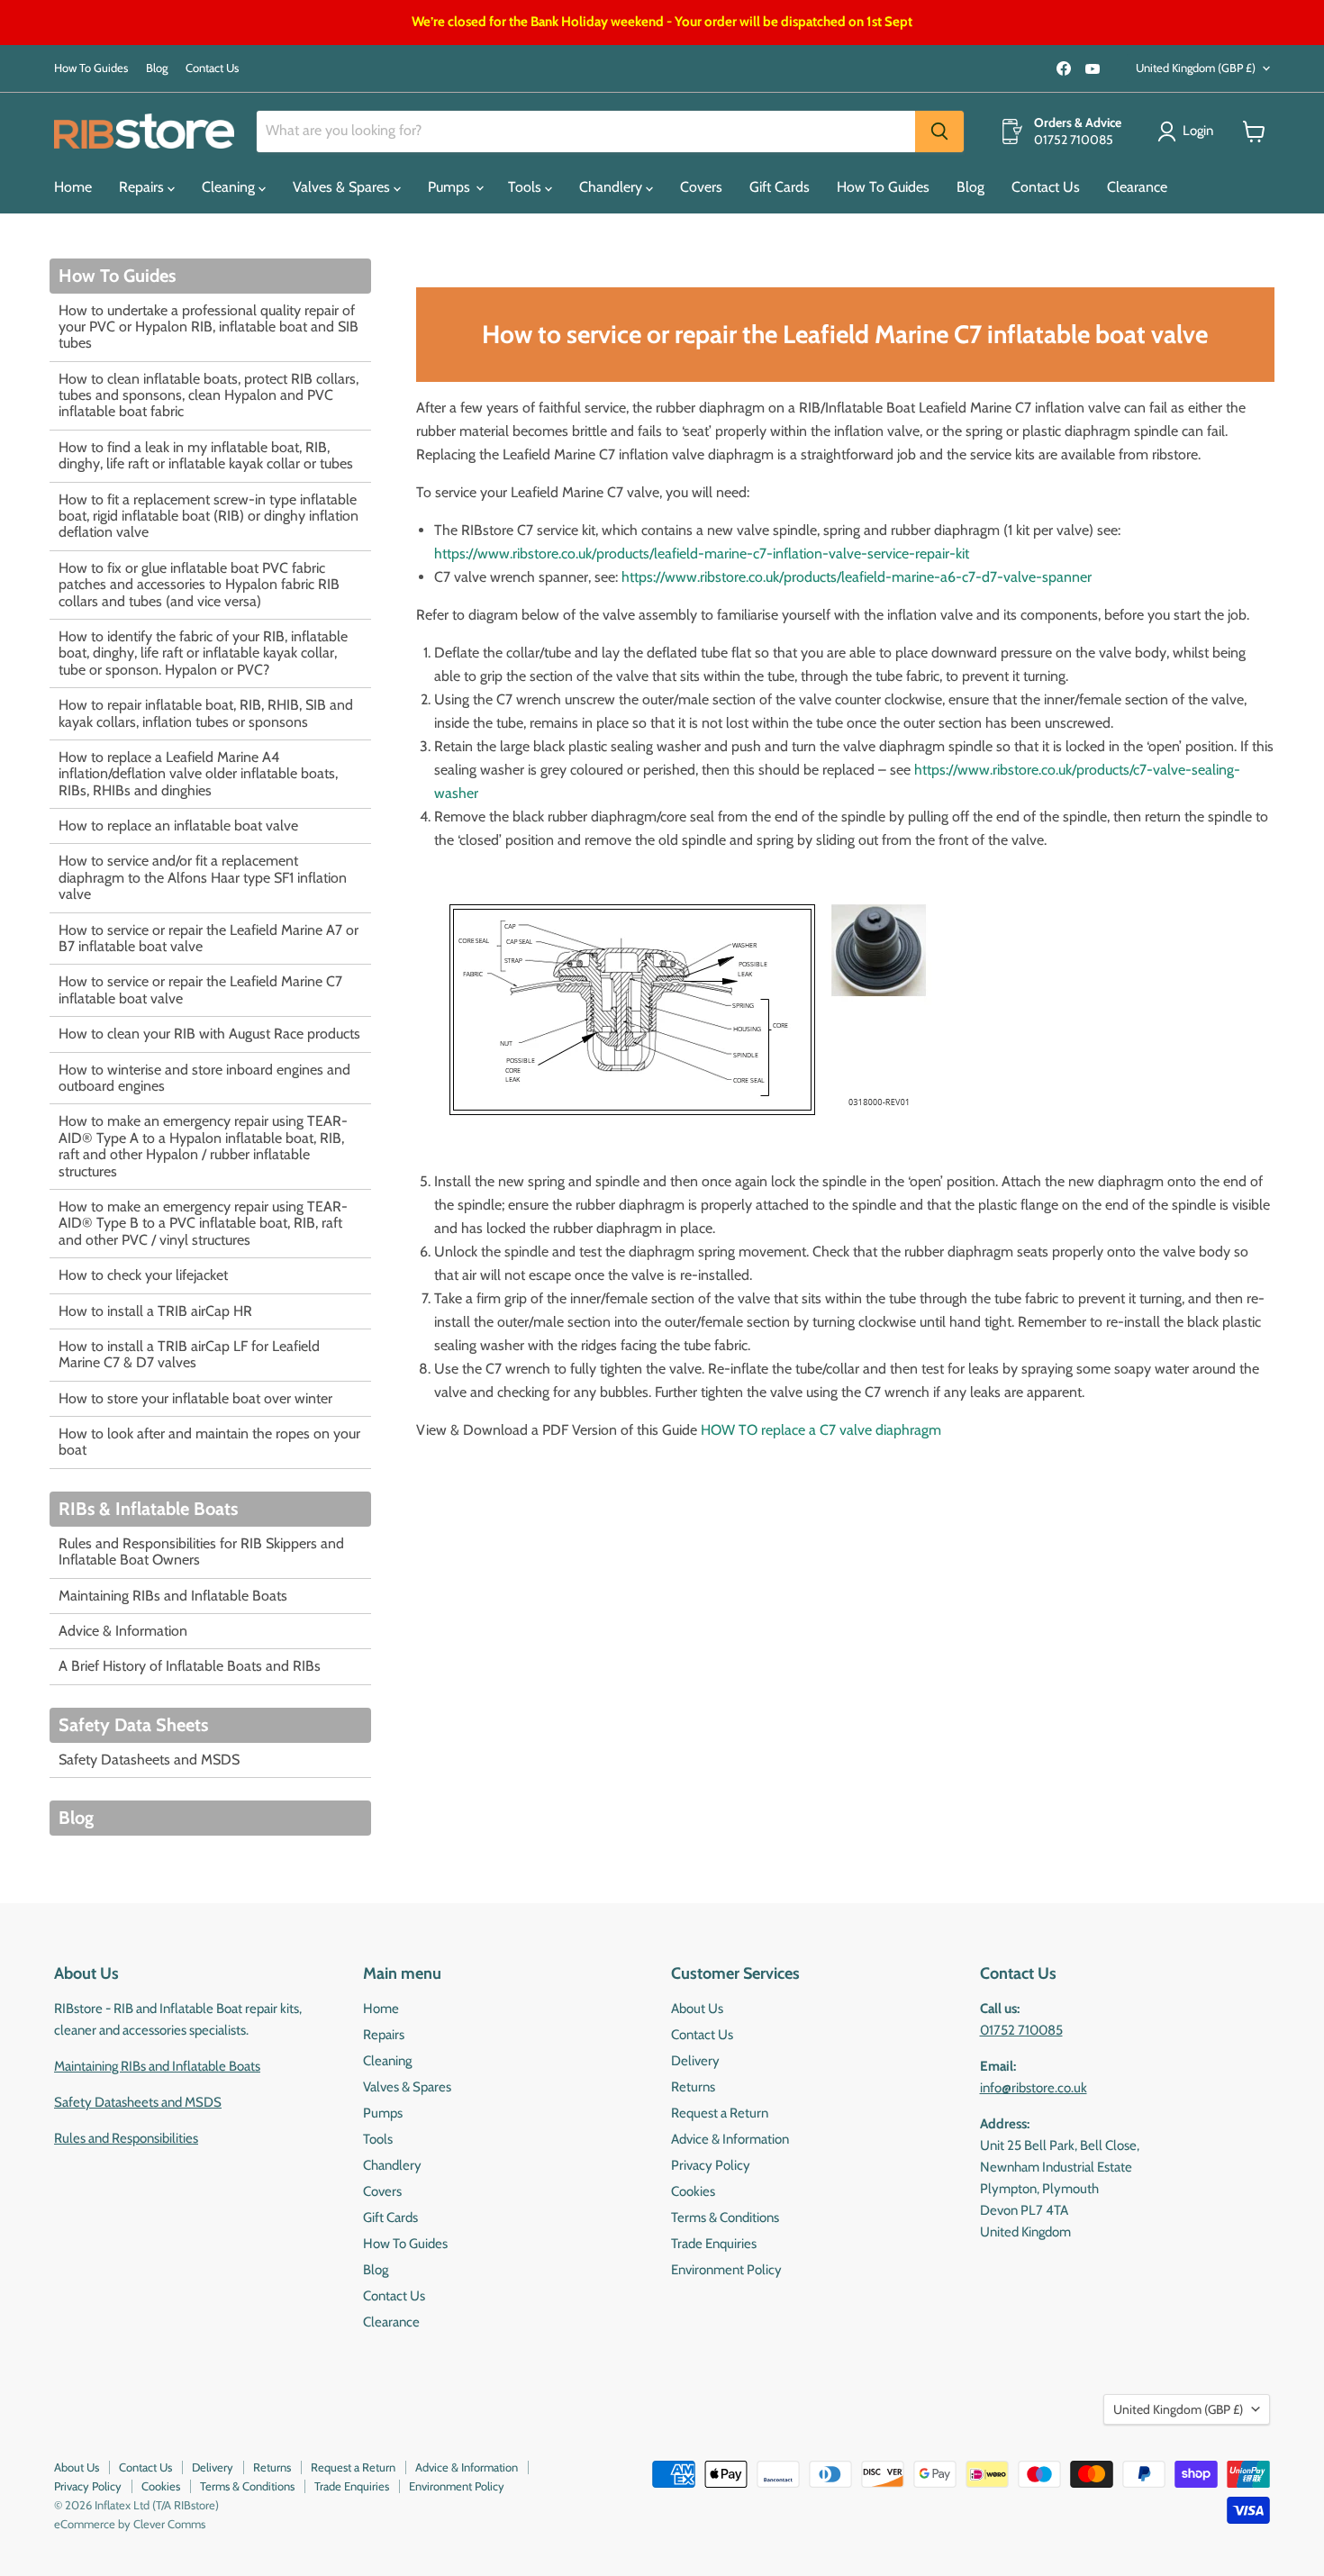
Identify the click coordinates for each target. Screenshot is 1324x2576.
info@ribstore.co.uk (1034, 2088)
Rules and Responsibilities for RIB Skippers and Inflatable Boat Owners (201, 1551)
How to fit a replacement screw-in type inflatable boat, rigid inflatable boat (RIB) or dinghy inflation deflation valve (209, 516)
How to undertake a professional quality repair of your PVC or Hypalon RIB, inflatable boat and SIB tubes (209, 327)
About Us (697, 2009)
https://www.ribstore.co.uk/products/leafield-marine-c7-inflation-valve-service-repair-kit (702, 553)
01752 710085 (1021, 2030)
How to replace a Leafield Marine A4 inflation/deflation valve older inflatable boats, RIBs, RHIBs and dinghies (198, 774)
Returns (693, 2087)
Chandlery (612, 187)
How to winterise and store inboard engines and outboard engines (204, 1078)
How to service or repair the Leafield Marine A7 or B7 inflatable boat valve (209, 938)
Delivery (695, 2061)
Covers (701, 187)
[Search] (939, 132)
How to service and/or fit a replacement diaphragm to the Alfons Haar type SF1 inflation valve (203, 877)
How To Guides (91, 68)
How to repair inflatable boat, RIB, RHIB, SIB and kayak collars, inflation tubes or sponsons (206, 713)
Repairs (143, 187)
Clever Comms (169, 2524)
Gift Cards (780, 187)
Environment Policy (726, 2270)
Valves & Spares (343, 187)
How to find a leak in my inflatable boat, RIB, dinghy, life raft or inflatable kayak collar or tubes (206, 455)
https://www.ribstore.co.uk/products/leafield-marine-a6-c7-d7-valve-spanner (857, 577)
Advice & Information (123, 1631)
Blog (157, 68)
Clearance (1137, 187)
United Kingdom (1196, 68)
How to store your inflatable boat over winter (195, 1398)
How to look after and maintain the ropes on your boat (209, 1442)
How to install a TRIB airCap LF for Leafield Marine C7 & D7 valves (189, 1354)
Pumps (451, 187)
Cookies (693, 2191)
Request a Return (720, 2113)
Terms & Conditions (725, 2218)
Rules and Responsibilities (126, 2138)
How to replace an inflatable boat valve (178, 825)
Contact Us (212, 68)
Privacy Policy (711, 2165)
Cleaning (230, 187)
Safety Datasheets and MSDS (149, 1760)
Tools (526, 187)
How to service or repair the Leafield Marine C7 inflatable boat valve (200, 989)
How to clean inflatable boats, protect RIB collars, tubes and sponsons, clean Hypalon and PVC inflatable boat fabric (209, 395)
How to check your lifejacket (143, 1275)
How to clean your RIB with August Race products (209, 1034)
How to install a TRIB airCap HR (155, 1311)
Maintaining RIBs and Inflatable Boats (173, 1596)
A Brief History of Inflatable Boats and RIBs (190, 1666)
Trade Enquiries (714, 2244)
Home (73, 187)
